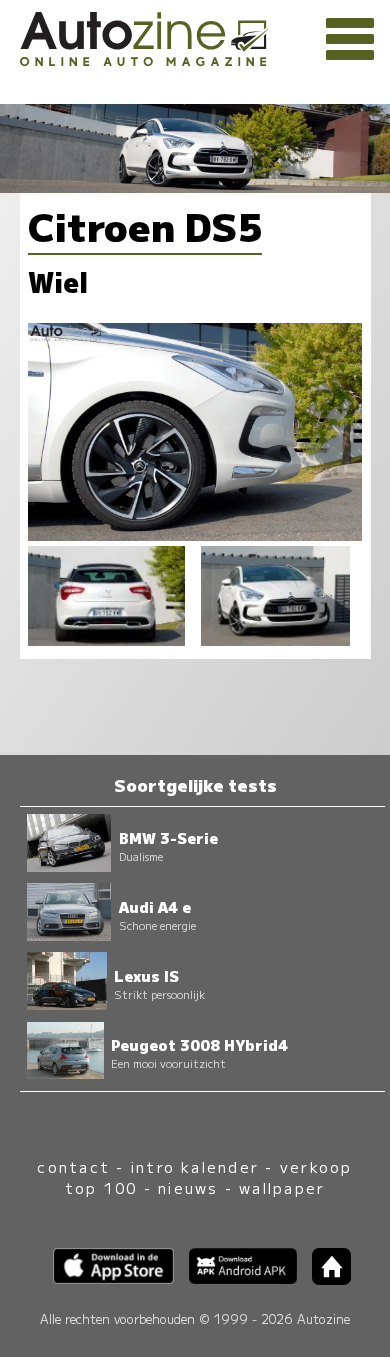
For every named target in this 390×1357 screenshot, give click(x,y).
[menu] (350, 40)
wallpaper (282, 1187)
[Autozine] (195, 36)
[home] (324, 1278)
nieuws (188, 1187)
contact (73, 1166)
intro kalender (195, 1166)
